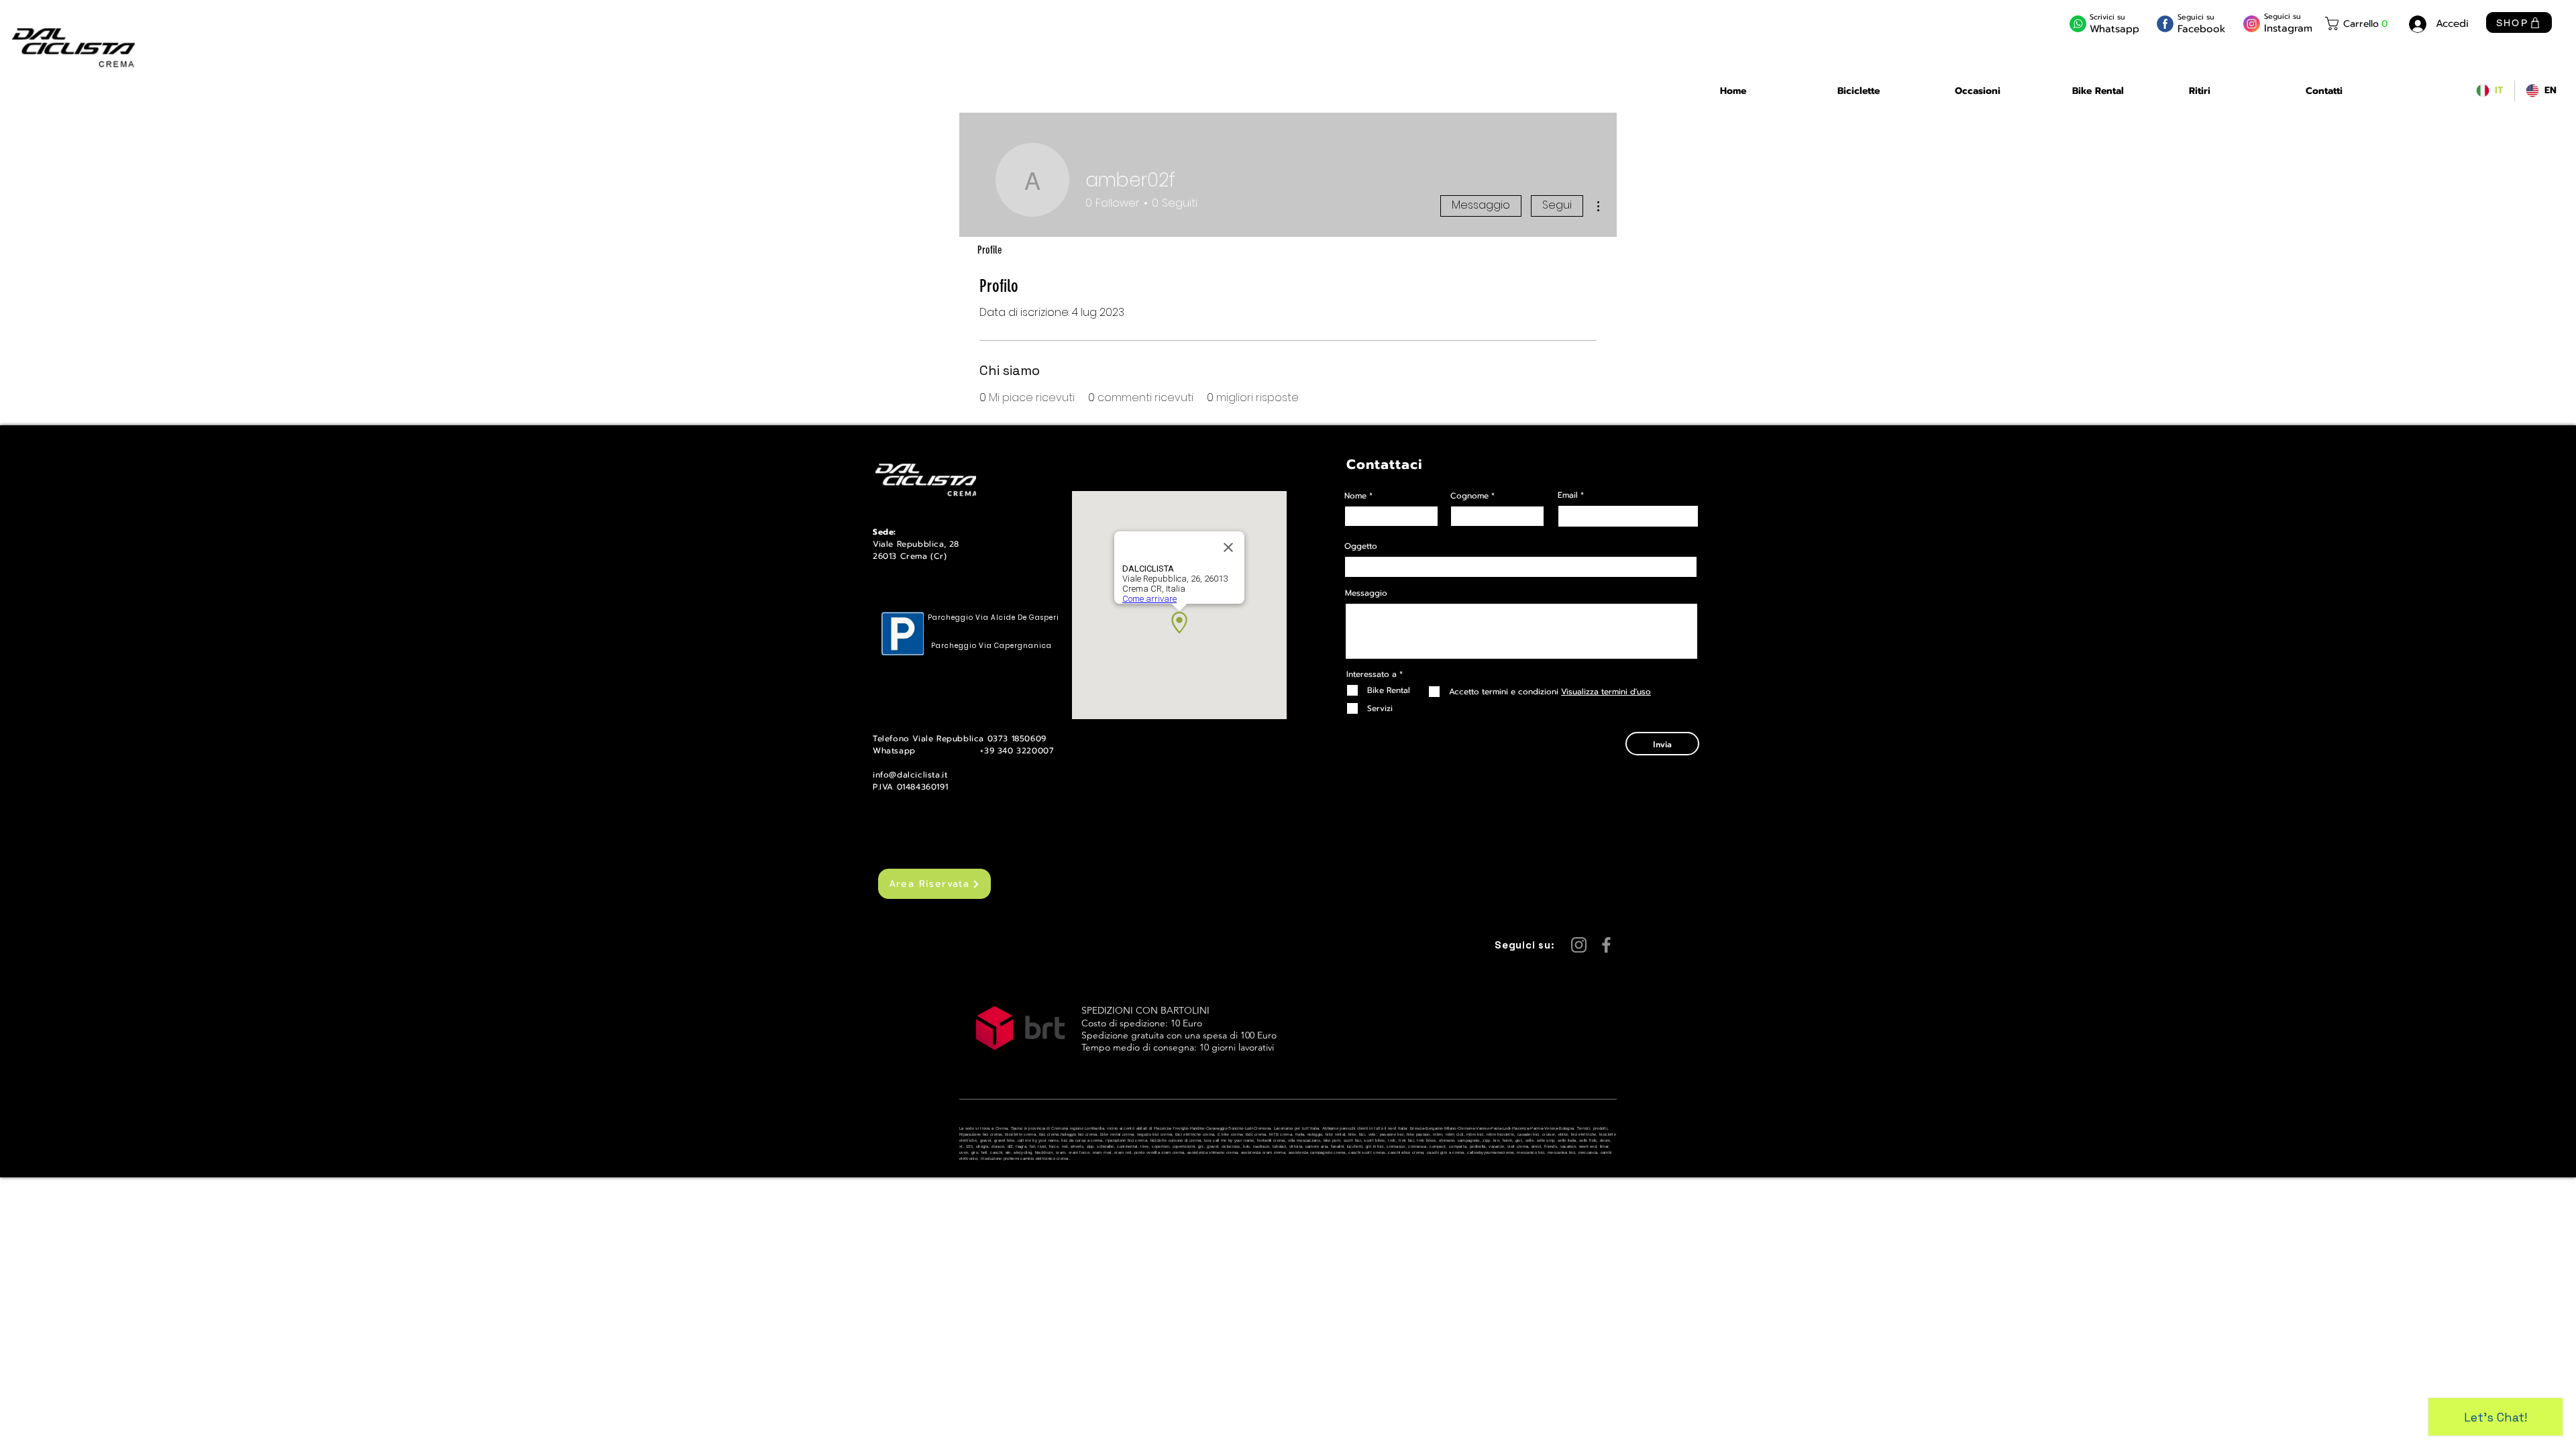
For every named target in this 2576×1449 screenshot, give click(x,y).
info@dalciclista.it (910, 775)
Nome (1355, 496)
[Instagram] (1579, 945)
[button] (2359, 23)
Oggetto (1361, 546)
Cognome (1469, 496)
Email (1568, 495)
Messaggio (1481, 205)
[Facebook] (1606, 945)
